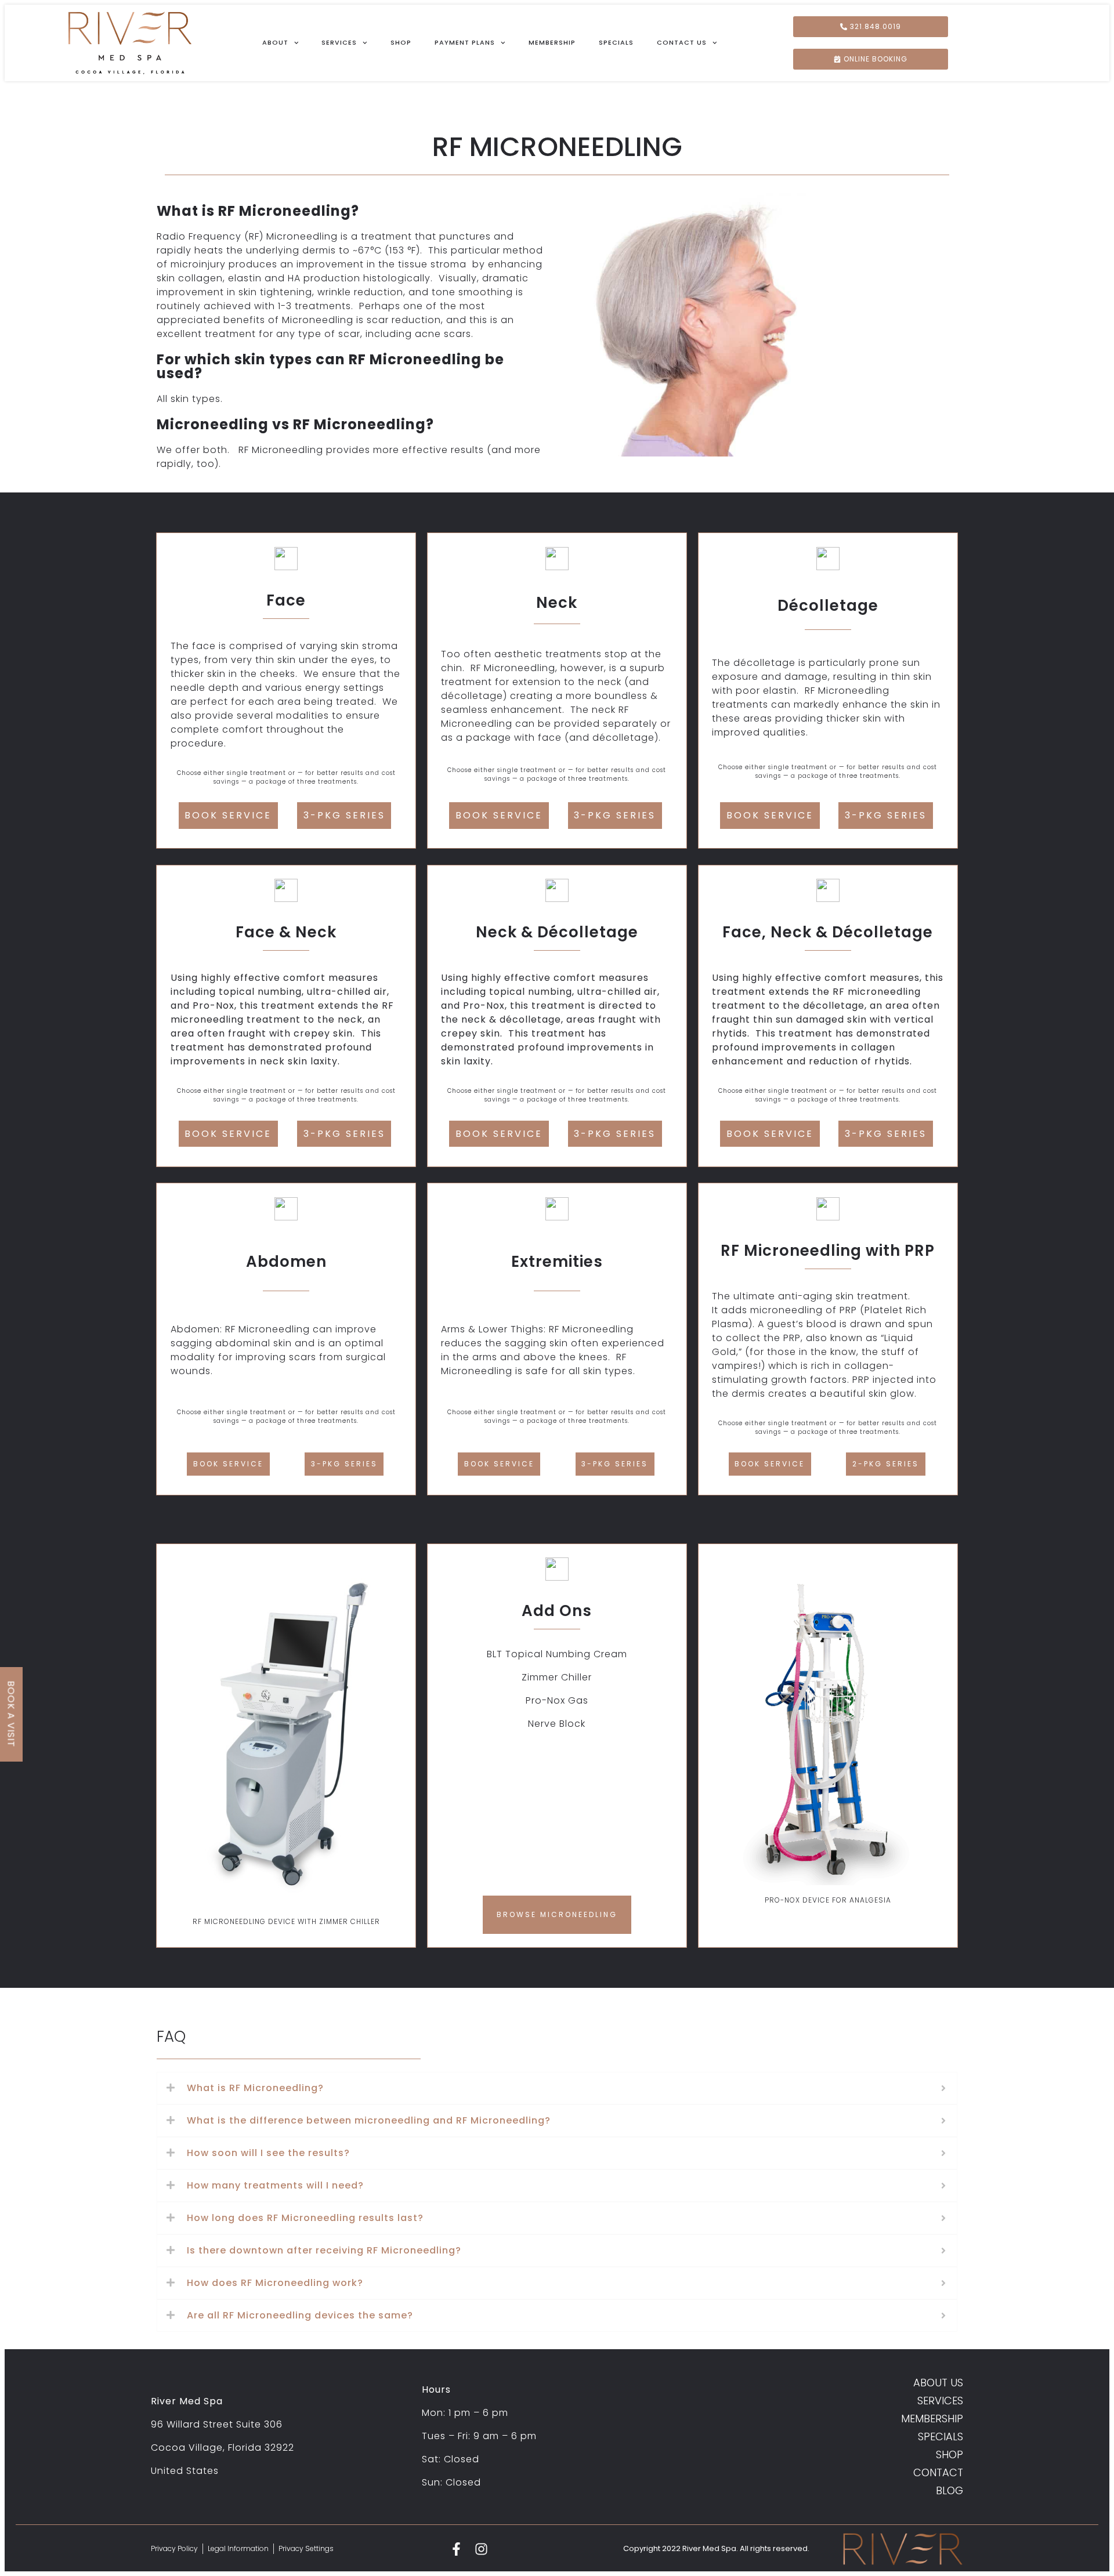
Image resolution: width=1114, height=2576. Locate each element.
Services (339, 42)
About (275, 42)
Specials (616, 42)
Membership (552, 42)
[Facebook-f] (456, 2549)
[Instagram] (481, 2549)
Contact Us (682, 42)
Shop (401, 42)
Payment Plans (465, 42)
